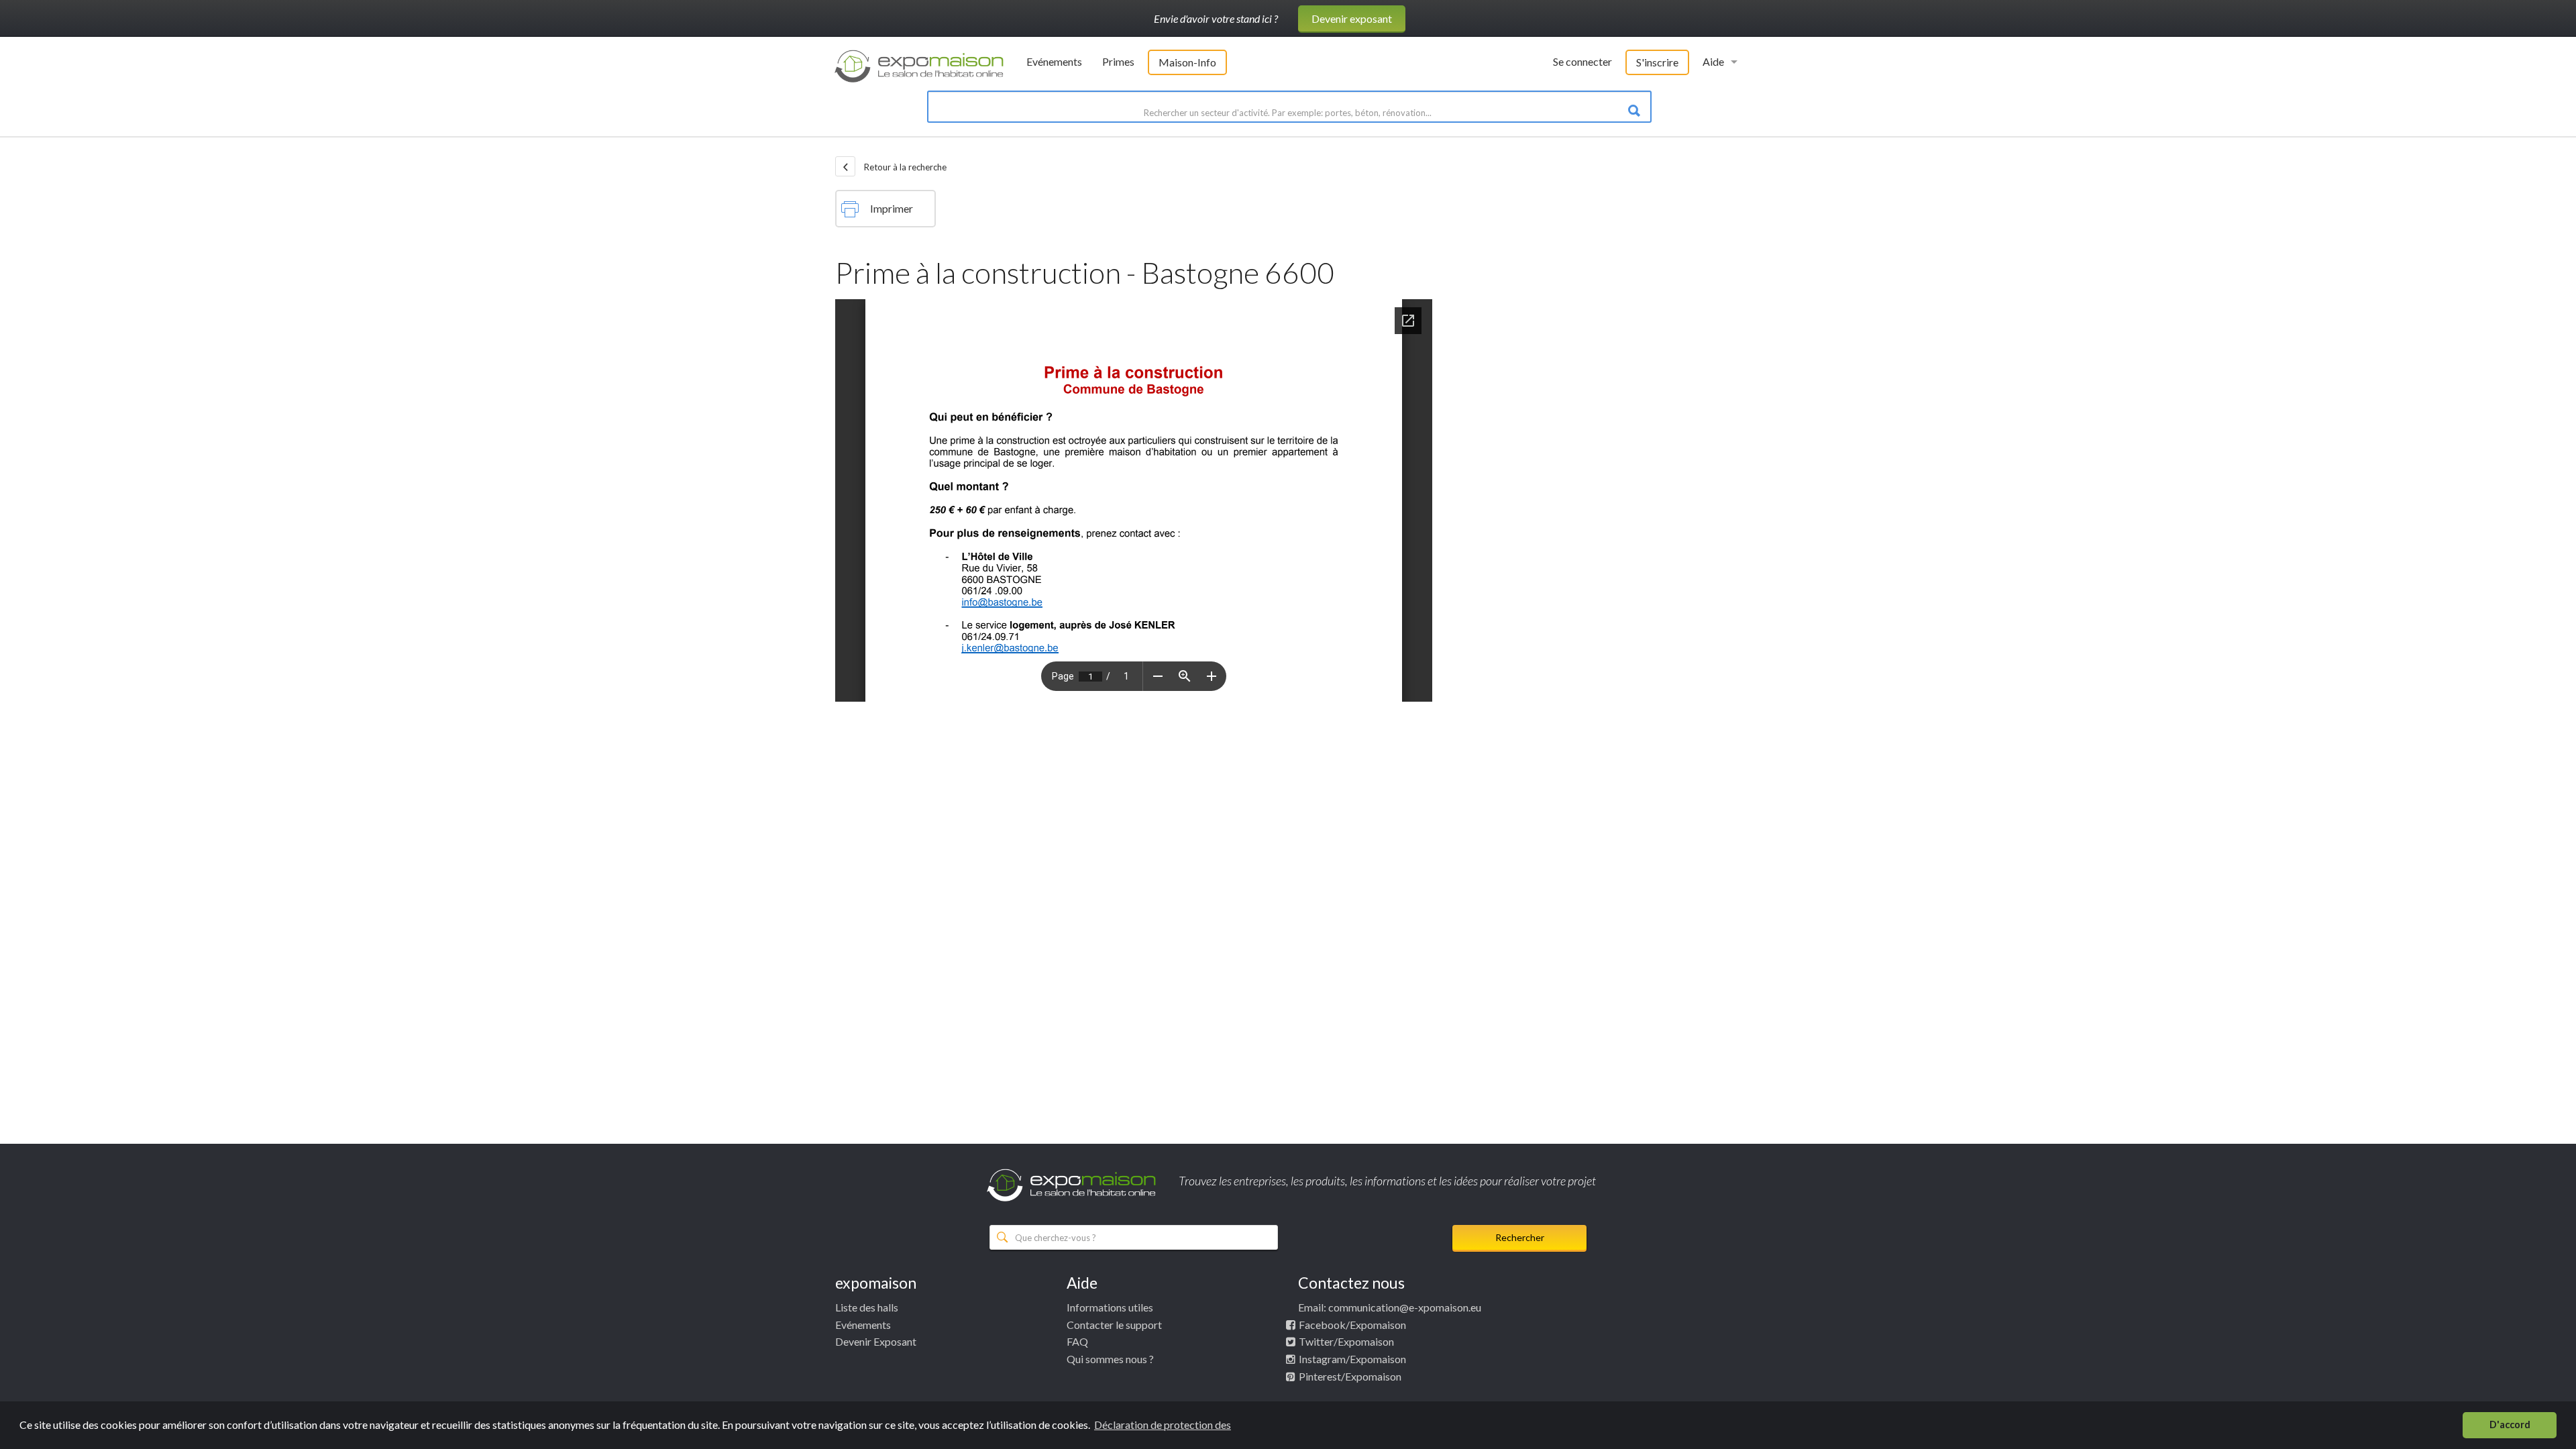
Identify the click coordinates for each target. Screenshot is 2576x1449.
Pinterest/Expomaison (1350, 1376)
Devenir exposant (1352, 18)
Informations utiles (1110, 1307)
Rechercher (1520, 1237)
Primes (1118, 61)
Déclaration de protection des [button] (1163, 1425)
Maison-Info (1187, 62)
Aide (1713, 61)
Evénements (1054, 61)
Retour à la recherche (904, 167)
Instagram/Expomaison (1352, 1359)
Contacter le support (1114, 1325)
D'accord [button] (2510, 1425)
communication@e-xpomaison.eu (1405, 1307)
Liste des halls (867, 1307)
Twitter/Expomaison (1346, 1341)
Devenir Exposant (876, 1341)
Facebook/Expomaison (1352, 1325)
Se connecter (1582, 61)
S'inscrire (1657, 62)
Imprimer (892, 208)
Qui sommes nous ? (1110, 1359)
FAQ (1077, 1341)
